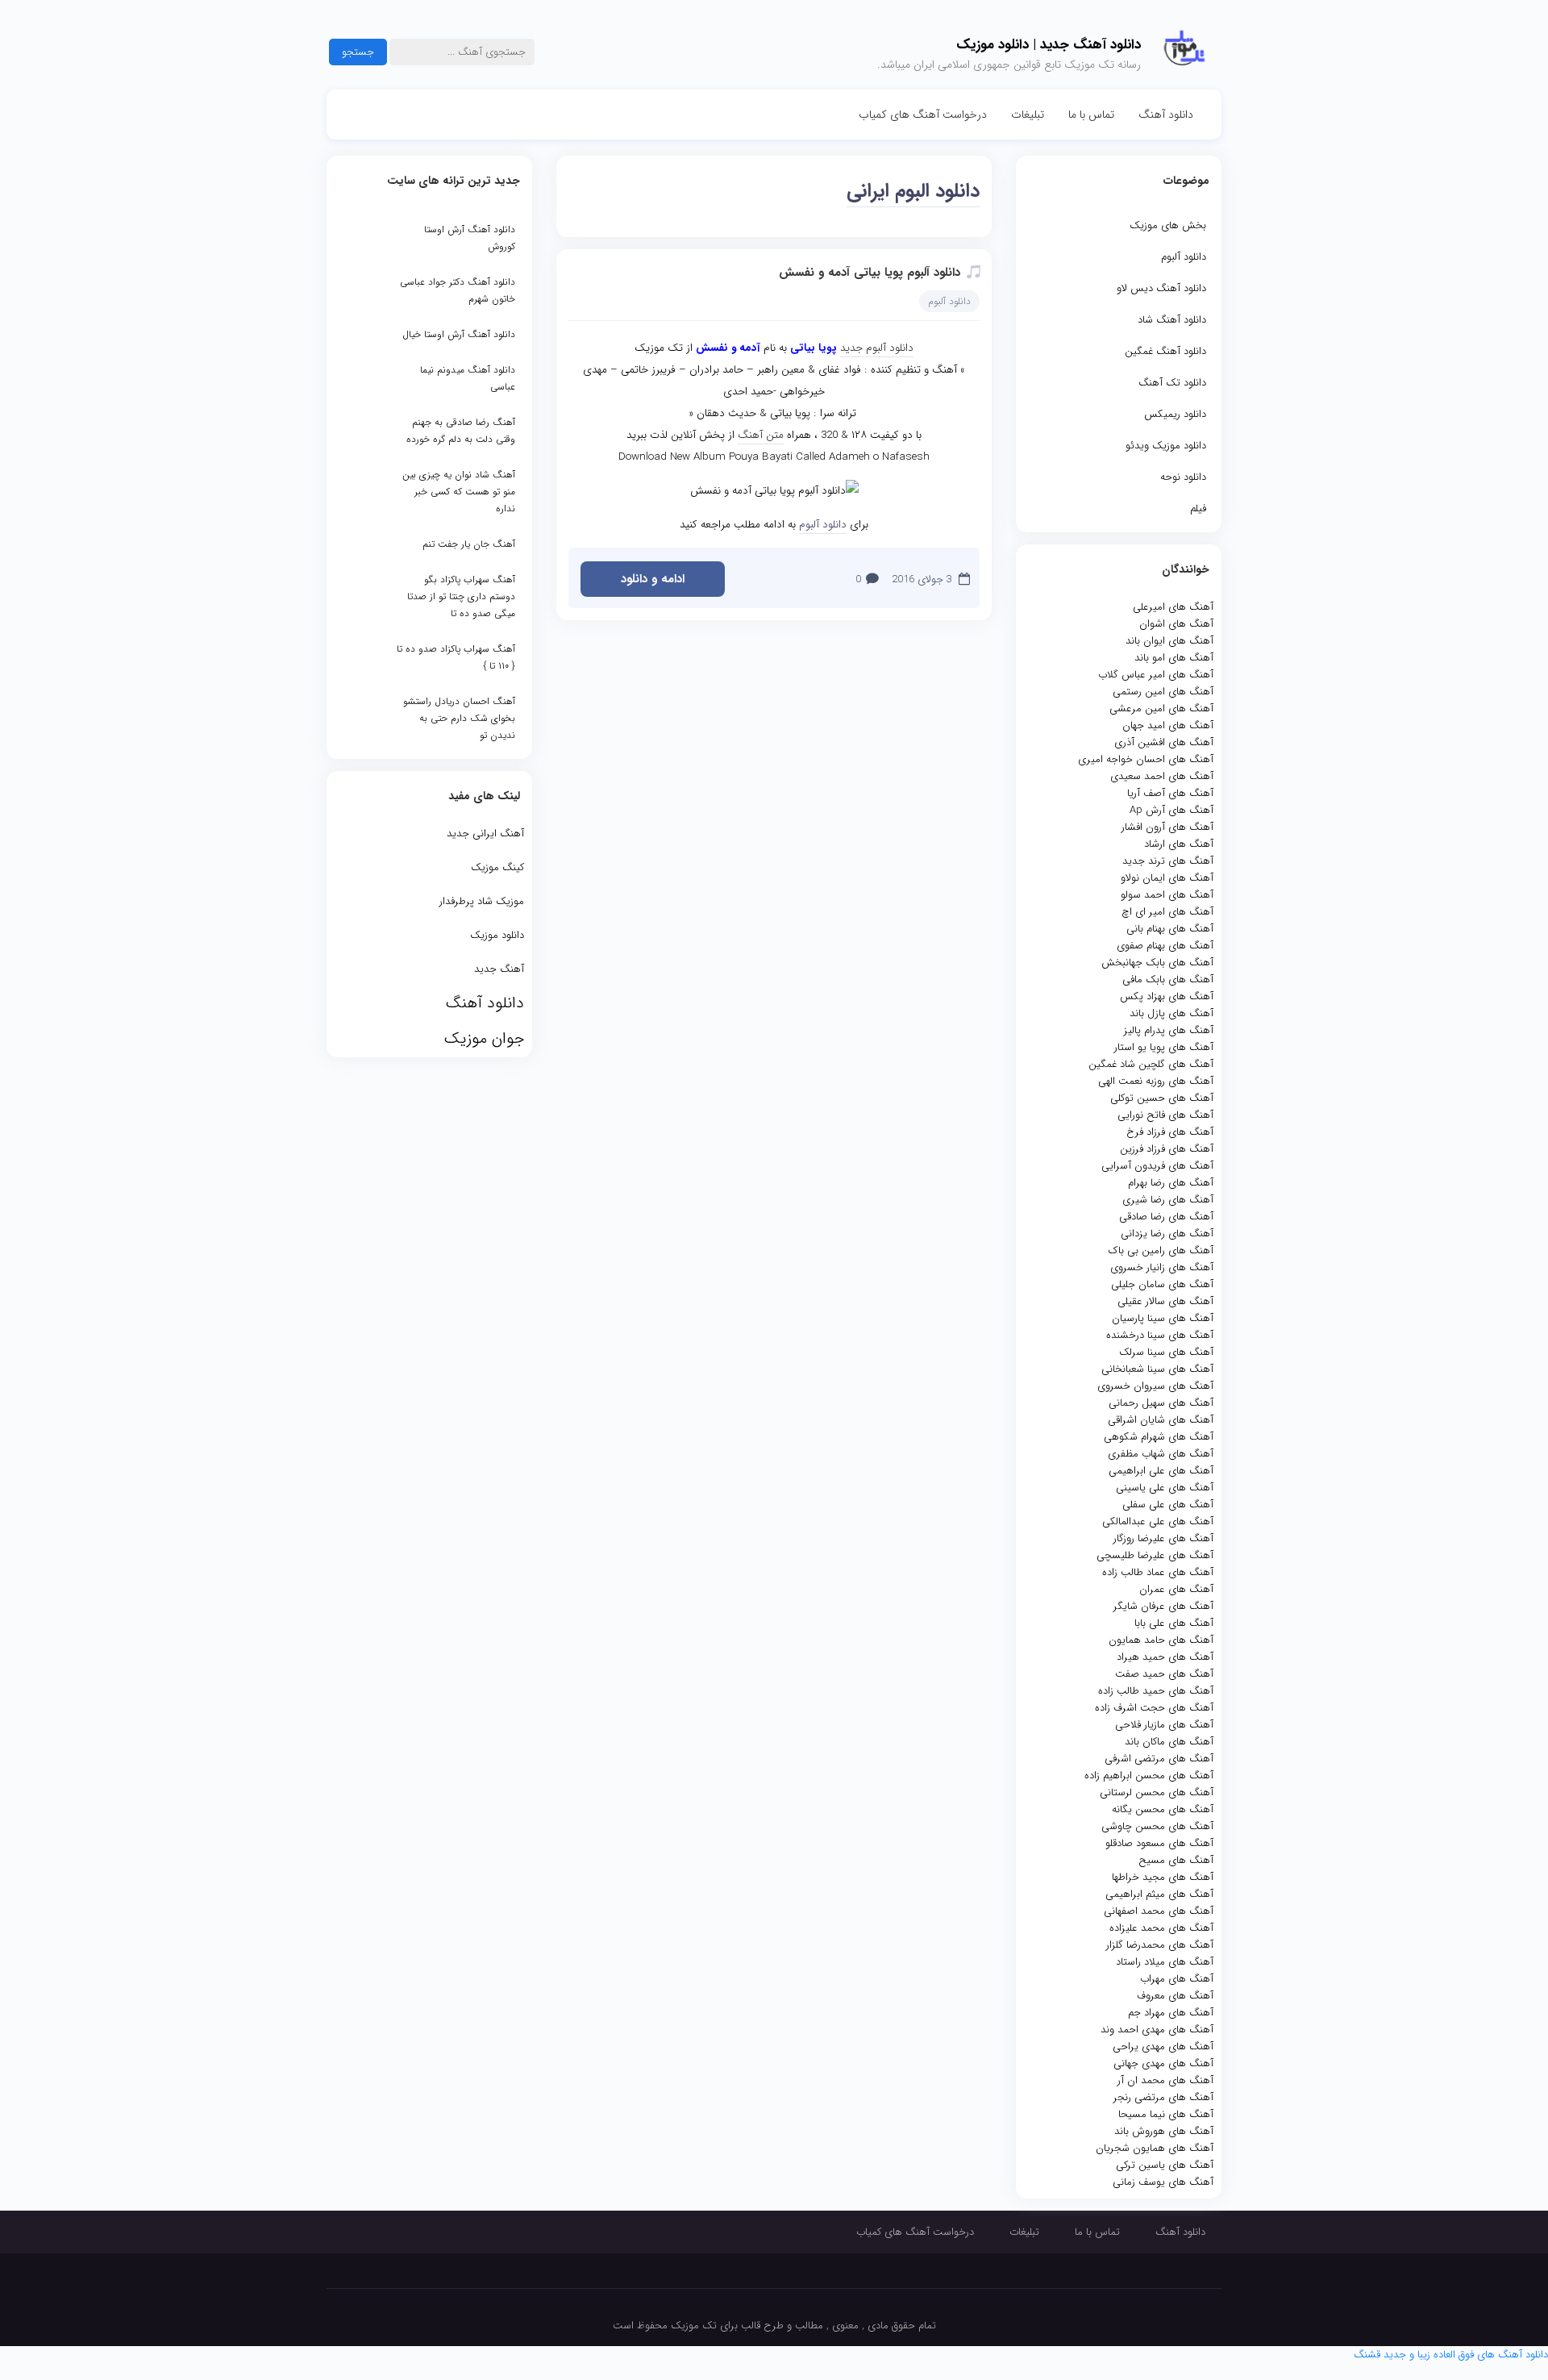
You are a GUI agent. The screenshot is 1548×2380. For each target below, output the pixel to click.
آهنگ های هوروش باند (1164, 2131)
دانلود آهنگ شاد (1172, 320)
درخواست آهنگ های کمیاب (923, 115)
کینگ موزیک (497, 867)
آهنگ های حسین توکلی (1162, 1098)
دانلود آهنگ (1166, 115)
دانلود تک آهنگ (1172, 383)
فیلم (1198, 509)
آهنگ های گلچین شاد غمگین (1151, 1064)
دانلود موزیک (497, 935)
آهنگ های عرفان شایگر (1163, 1606)
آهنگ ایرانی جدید (485, 834)
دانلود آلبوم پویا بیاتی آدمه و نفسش (870, 273)
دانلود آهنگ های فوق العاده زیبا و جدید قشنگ (1451, 2355)
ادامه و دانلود (653, 579)
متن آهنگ (761, 435)
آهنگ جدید (499, 969)
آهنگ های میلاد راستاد (1165, 1962)
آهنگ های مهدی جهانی (1163, 2063)
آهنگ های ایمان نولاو (1167, 878)
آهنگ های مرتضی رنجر (1163, 2097)
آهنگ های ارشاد (1179, 844)
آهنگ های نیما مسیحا (1166, 2114)
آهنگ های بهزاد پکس (1167, 996)
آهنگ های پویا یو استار (1164, 1047)
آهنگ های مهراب (1177, 1979)
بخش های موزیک (1168, 225)
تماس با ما (1091, 115)
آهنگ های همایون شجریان (1155, 2148)
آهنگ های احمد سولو (1167, 895)
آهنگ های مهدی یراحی (1163, 2047)
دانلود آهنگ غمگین (1165, 351)
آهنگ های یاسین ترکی (1165, 2165)
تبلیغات (1028, 115)
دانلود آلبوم (1184, 257)
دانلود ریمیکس (1175, 414)
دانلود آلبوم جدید (877, 348)
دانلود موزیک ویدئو (1166, 446)
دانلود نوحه (1183, 477)
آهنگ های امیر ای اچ (1167, 912)
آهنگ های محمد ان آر (1165, 2080)
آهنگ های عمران (1176, 1589)
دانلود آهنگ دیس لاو (1161, 288)
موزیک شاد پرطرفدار (482, 901)
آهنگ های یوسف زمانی (1163, 2182)
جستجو (358, 52)
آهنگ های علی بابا (1174, 1623)
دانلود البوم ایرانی (913, 191)
